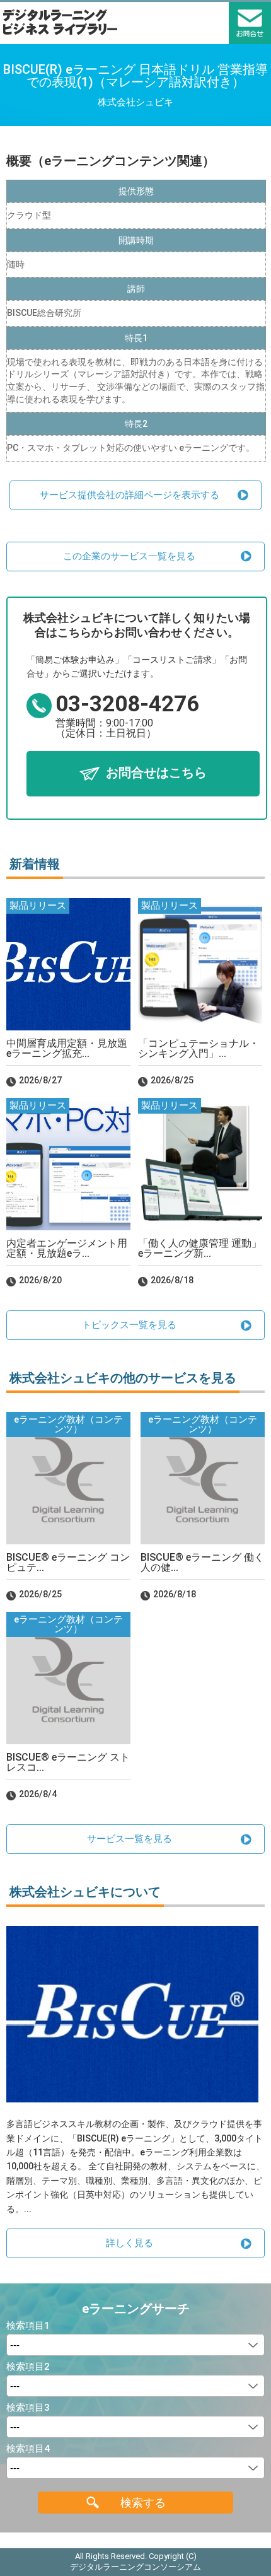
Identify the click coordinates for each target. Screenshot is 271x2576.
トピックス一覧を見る (129, 1325)
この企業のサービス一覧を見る (129, 556)
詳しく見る (130, 2243)
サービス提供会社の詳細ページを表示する (130, 495)
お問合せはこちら (156, 773)
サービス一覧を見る (130, 1839)
